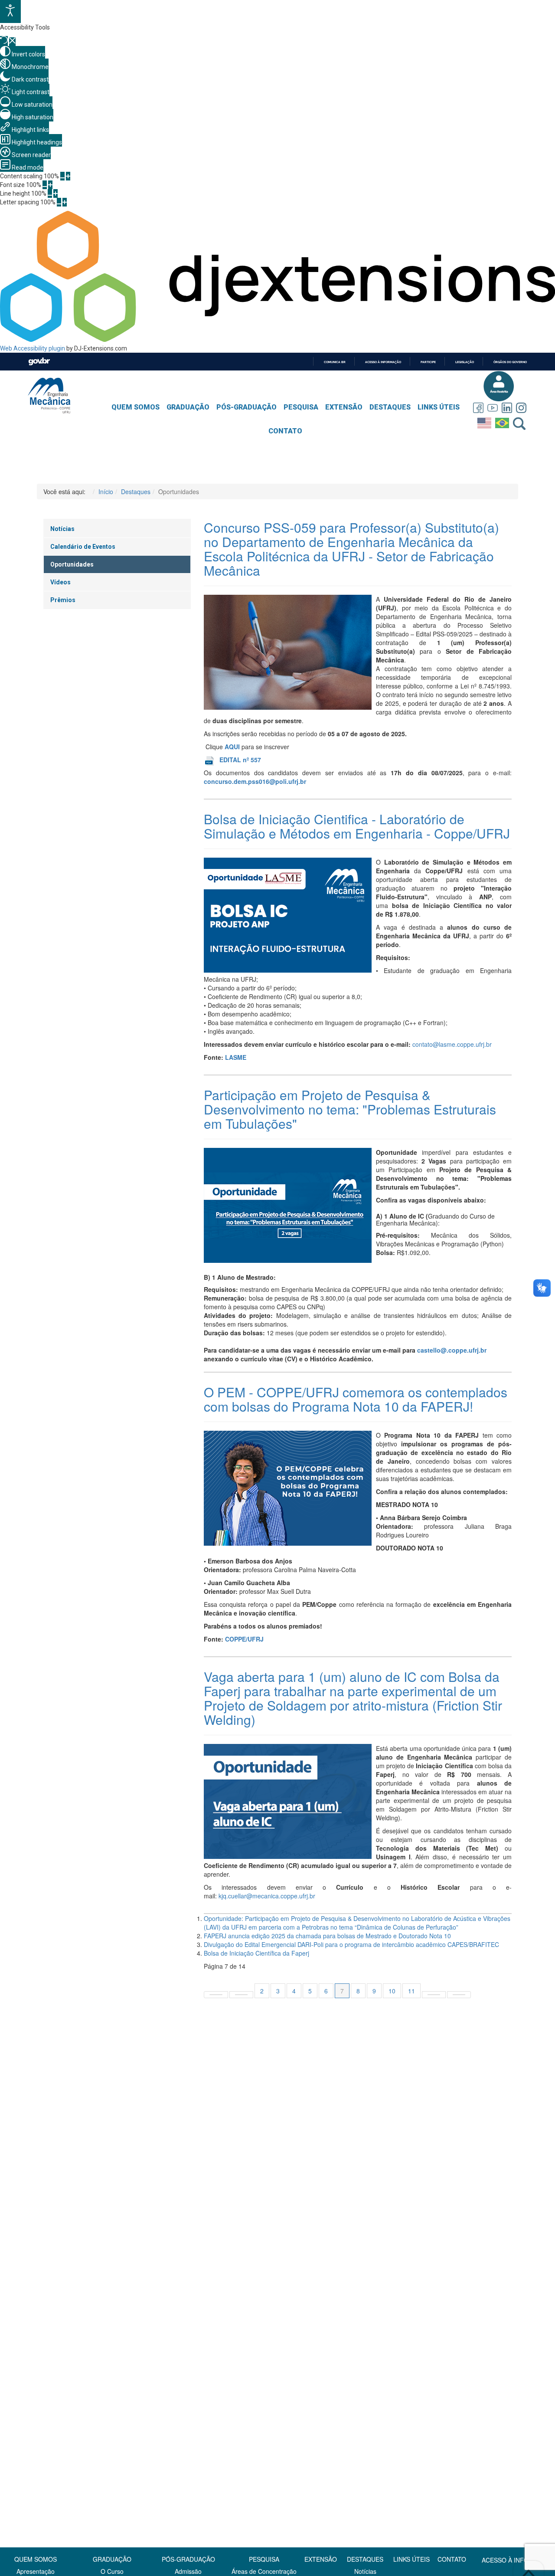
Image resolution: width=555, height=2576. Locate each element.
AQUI (233, 747)
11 (411, 1991)
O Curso (112, 2571)
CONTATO (452, 2559)
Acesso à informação (383, 362)
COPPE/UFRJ (244, 1639)
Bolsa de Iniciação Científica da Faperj (256, 1953)
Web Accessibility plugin (33, 348)
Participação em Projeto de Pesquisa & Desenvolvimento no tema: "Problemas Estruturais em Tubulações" (350, 1109)
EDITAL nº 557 (240, 760)
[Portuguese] (503, 421)
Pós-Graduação (246, 407)
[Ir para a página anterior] (241, 1995)
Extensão (344, 407)
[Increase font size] (50, 185)
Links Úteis (439, 407)
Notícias (62, 529)
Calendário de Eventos (83, 547)
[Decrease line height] (50, 193)
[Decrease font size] (45, 185)
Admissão (188, 2571)
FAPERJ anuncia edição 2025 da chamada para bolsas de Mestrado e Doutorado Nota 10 (327, 1936)
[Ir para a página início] (216, 1995)
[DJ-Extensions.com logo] (277, 340)
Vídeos (60, 582)
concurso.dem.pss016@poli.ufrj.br (255, 781)
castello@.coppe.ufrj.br (452, 1350)
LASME (236, 1057)
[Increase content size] (68, 176)
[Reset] (4, 41)
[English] (485, 421)
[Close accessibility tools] (12, 42)
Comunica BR (335, 362)
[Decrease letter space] (59, 202)
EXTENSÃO (321, 2559)
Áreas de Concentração (264, 2571)
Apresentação (36, 2571)
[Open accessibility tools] (10, 11)
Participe (428, 362)
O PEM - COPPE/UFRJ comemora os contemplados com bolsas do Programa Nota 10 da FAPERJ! (356, 1399)
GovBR (39, 362)
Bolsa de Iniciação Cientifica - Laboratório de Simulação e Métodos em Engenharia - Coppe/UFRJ (357, 826)
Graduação (188, 407)
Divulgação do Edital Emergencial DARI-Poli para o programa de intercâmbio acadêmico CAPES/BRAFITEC (351, 1944)
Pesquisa (301, 407)
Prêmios (63, 600)
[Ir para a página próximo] (434, 1995)
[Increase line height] (55, 193)
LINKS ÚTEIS (411, 2559)
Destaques (390, 407)
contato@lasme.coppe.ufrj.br (452, 1044)
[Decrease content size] (62, 176)
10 (392, 1991)
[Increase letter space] (65, 202)
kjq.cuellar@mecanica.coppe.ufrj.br (267, 1896)
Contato (285, 431)
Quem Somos (135, 407)
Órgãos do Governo (510, 362)
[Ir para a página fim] (459, 1995)
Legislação (465, 362)
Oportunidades (72, 564)
